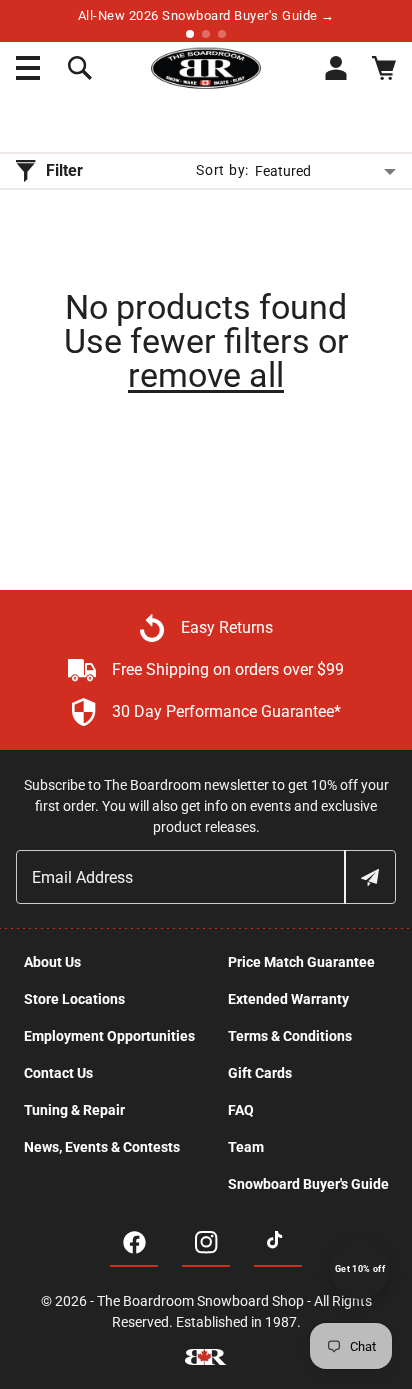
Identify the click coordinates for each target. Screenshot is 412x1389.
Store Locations (74, 999)
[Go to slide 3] (222, 34)
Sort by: (222, 170)
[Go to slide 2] (206, 34)
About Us (52, 962)
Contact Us (58, 1073)
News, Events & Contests (102, 1147)
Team (246, 1147)
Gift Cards (260, 1073)
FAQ (241, 1110)
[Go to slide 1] (190, 34)
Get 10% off (360, 1269)
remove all (206, 375)
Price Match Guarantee (301, 962)
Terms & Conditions (290, 1036)
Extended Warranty (288, 999)
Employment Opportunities (109, 1036)
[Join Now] (369, 877)
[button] (28, 68)
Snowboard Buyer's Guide (308, 1184)
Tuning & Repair (74, 1110)
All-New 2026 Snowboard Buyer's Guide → (206, 15)
